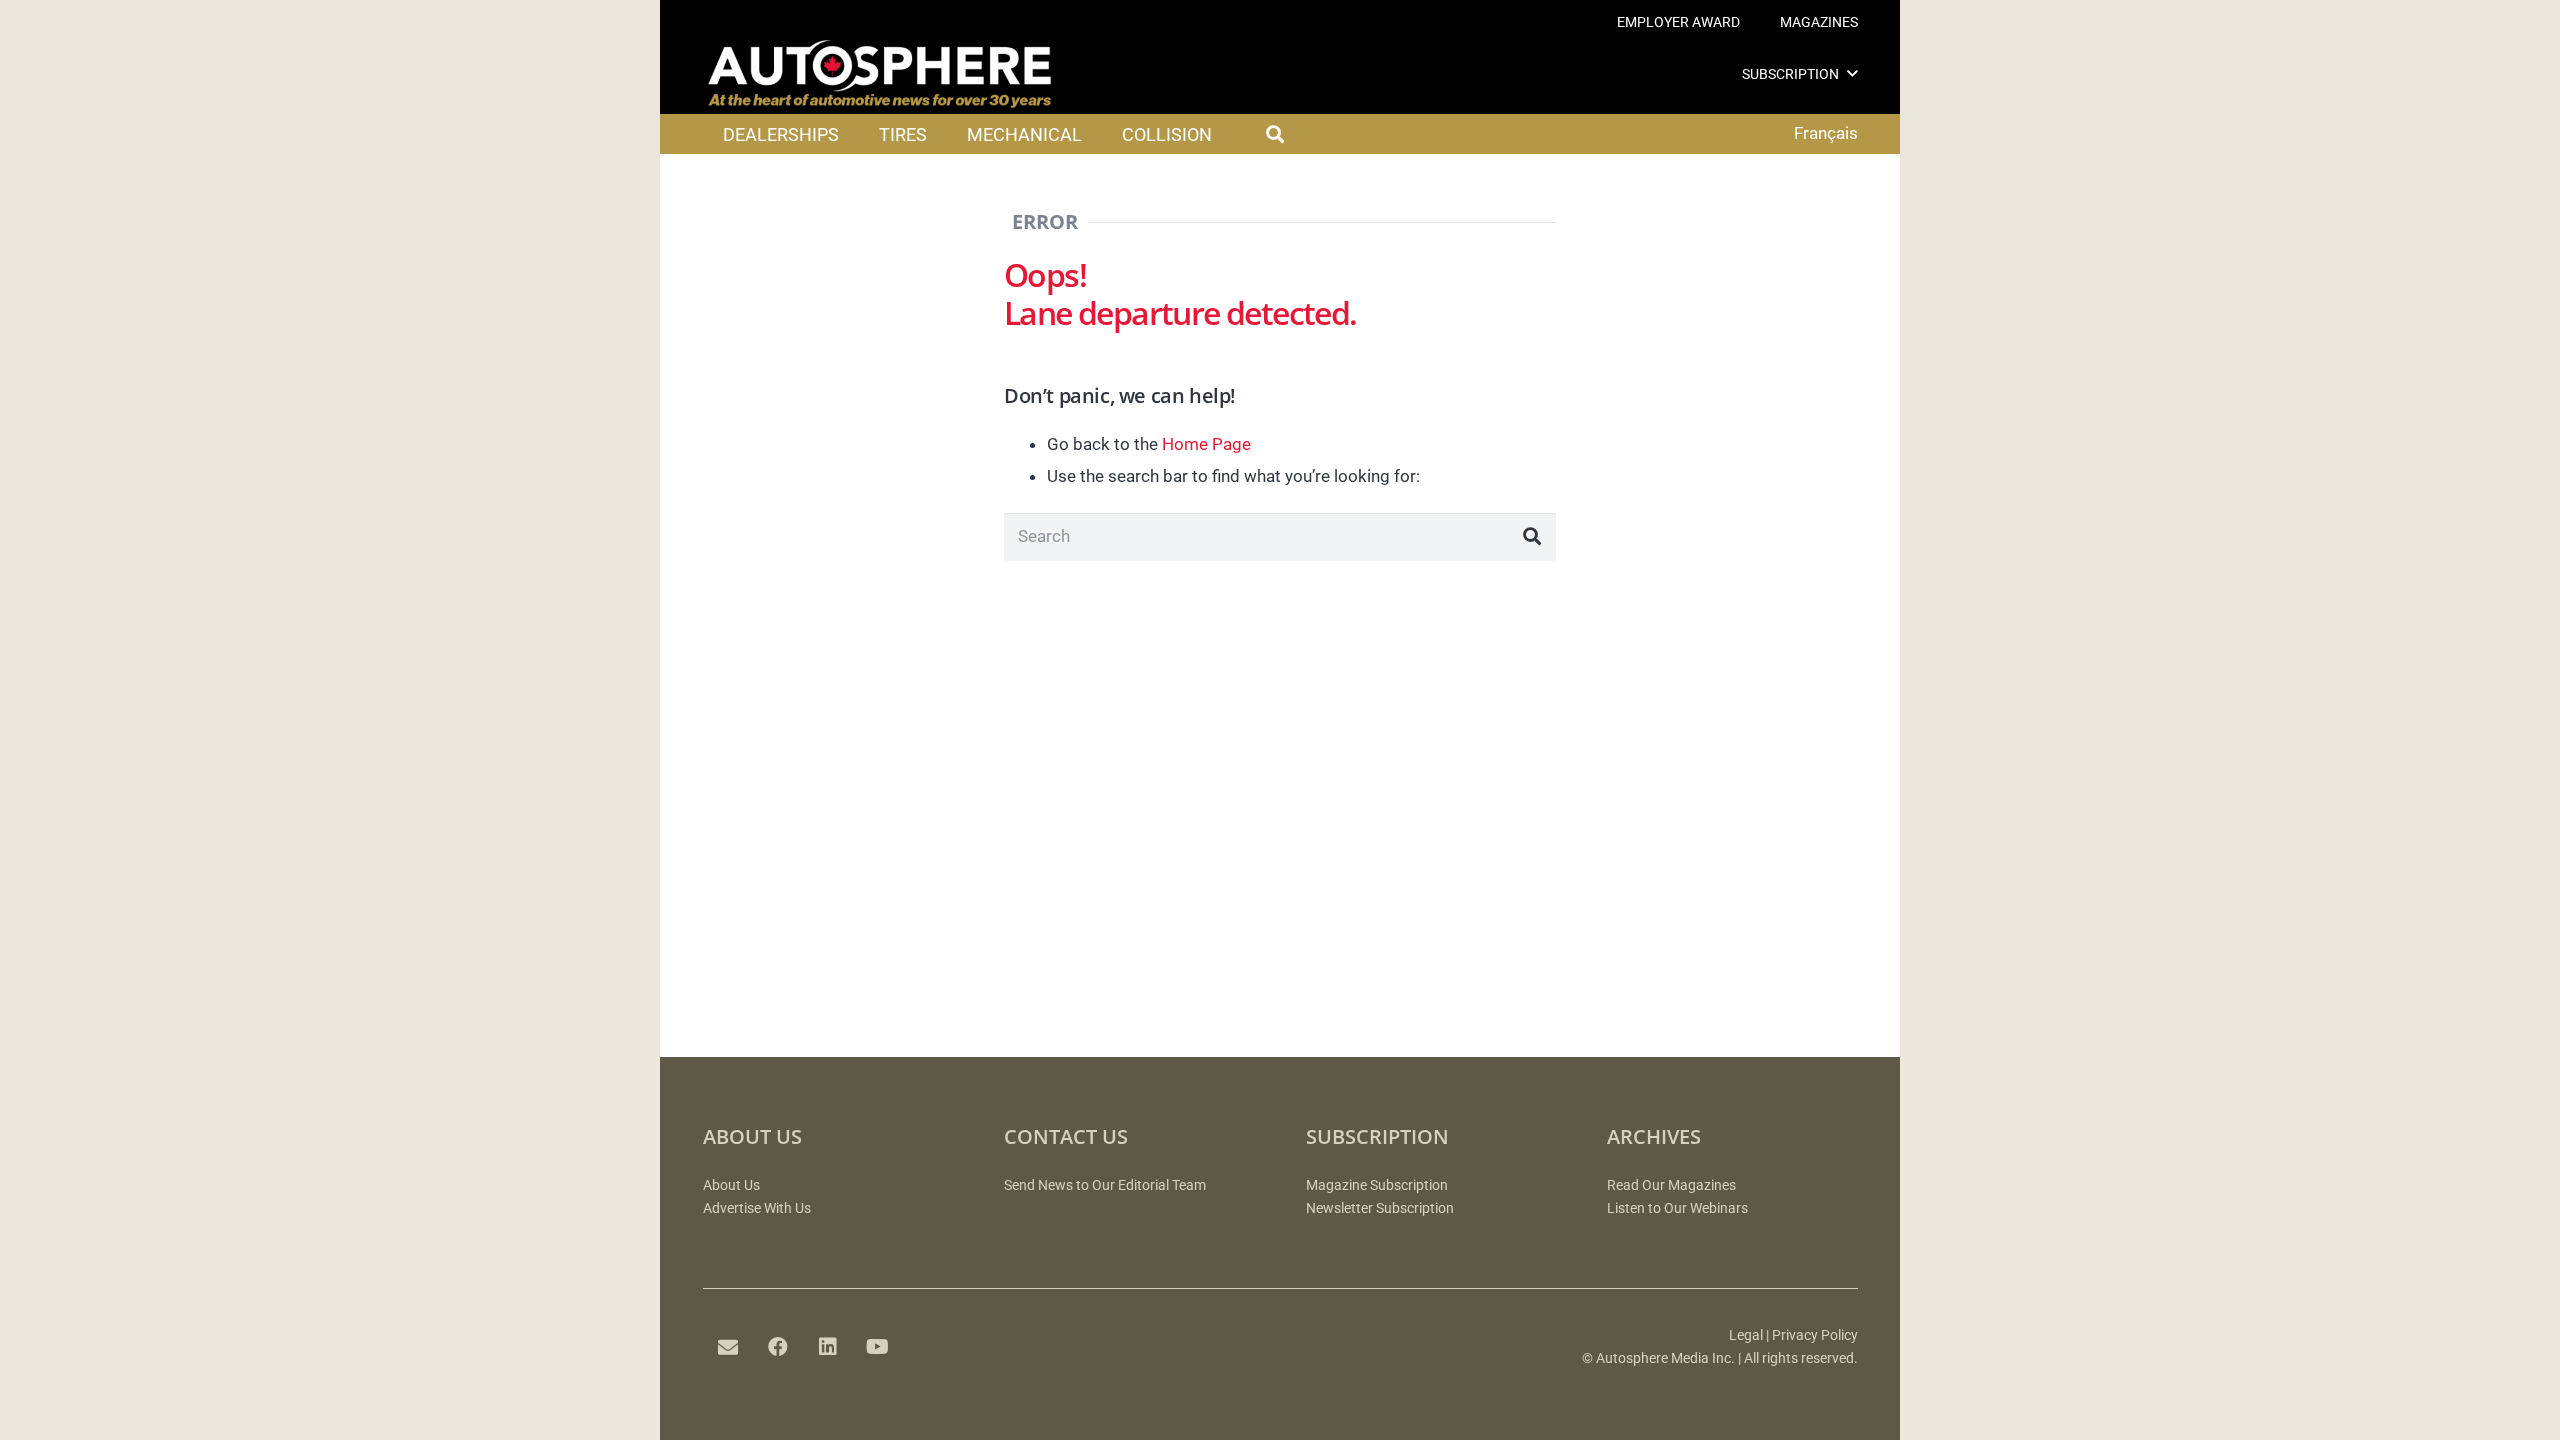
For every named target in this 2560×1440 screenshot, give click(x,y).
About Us (731, 1185)
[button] (1852, 73)
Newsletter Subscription (1380, 1208)
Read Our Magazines (1671, 1185)
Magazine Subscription (1377, 1185)
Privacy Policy (1815, 1335)
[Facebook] (778, 1347)
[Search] (1532, 537)
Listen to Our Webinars (1677, 1208)
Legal (1746, 1335)
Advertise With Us (757, 1208)
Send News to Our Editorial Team (1105, 1185)
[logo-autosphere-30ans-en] (880, 74)
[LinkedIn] (828, 1347)
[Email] (728, 1347)
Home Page (1206, 444)
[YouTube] (878, 1347)
